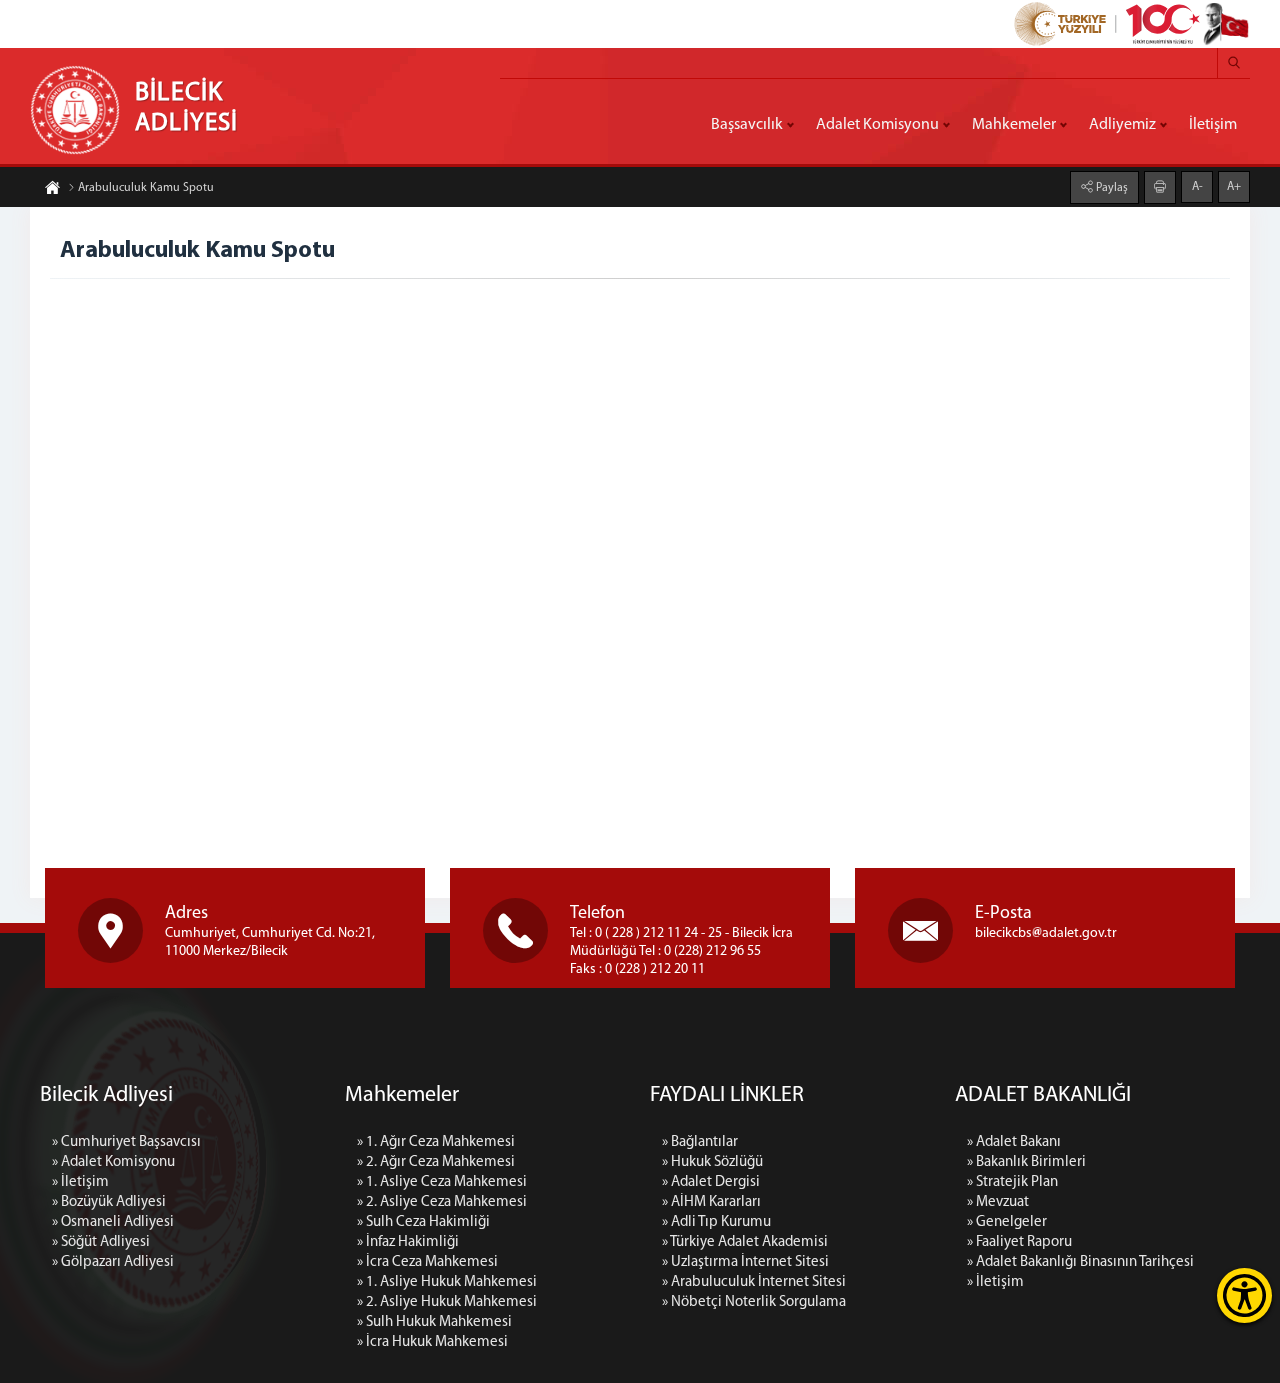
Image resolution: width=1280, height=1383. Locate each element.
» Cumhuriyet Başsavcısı (126, 1142)
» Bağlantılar (700, 1142)
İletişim (1213, 125)
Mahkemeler (1014, 125)
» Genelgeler (1007, 1222)
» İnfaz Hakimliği (408, 1242)
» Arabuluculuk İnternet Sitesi (754, 1282)
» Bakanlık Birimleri (1026, 1162)
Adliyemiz (1122, 125)
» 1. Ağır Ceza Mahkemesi (436, 1142)
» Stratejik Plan (1012, 1182)
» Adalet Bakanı (1014, 1142)
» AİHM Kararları (711, 1202)
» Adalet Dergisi (711, 1182)
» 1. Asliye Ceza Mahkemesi (442, 1182)
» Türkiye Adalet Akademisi (745, 1242)
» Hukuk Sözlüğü (712, 1162)
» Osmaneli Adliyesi (113, 1222)
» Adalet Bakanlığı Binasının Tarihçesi (1080, 1262)
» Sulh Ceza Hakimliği (423, 1222)
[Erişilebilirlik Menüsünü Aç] (1244, 1295)
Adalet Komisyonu (877, 125)
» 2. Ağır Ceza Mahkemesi (436, 1162)
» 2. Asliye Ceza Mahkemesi (442, 1202)
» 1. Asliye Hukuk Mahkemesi (447, 1282)
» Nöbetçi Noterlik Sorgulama (754, 1302)
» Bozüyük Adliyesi (109, 1202)
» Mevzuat (998, 1202)
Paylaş (1110, 188)
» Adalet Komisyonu (113, 1162)
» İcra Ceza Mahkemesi (427, 1262)
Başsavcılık (747, 125)
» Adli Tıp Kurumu (716, 1222)
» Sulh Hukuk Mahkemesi (434, 1322)
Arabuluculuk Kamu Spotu (146, 188)
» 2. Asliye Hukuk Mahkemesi (447, 1302)
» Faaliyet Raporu (1019, 1242)
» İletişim (80, 1182)
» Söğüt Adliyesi (101, 1242)
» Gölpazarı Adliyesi (113, 1262)
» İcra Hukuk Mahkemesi (432, 1342)
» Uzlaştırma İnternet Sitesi (745, 1262)
